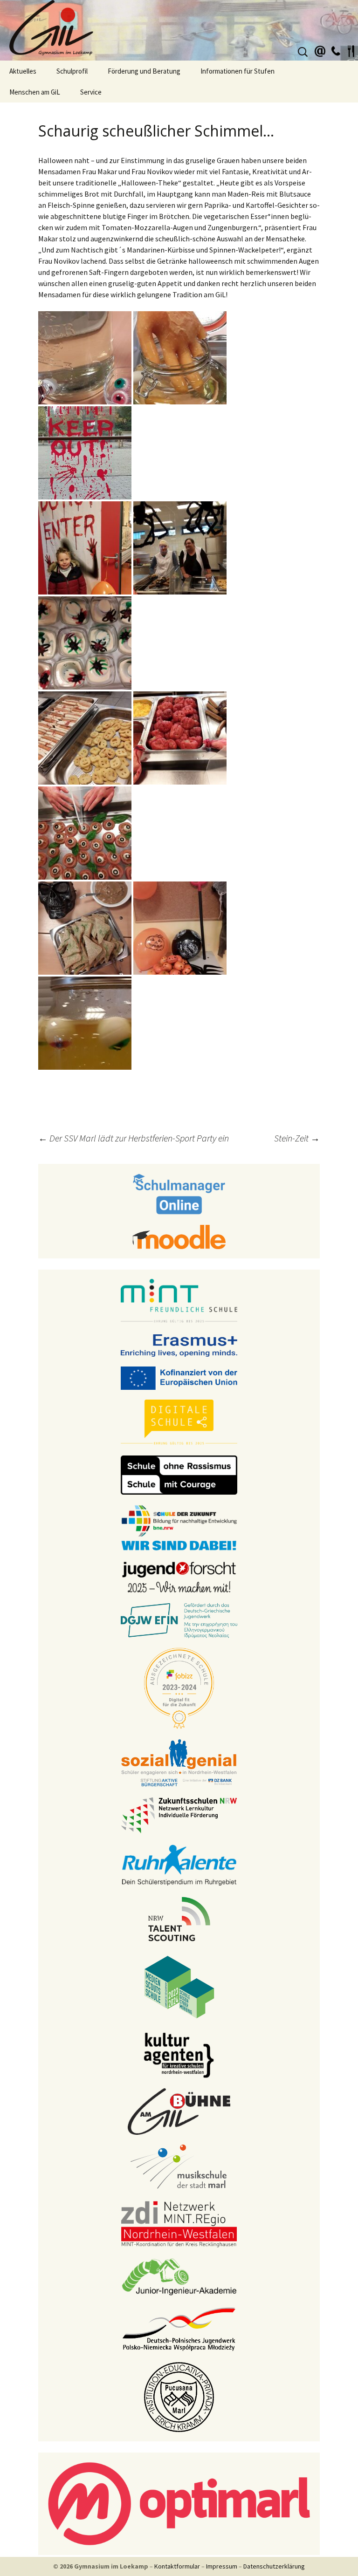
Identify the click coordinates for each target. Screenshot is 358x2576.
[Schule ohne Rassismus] (179, 1474)
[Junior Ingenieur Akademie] (179, 2276)
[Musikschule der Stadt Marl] (179, 2167)
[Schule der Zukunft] (179, 1527)
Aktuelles (23, 71)
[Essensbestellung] (351, 50)
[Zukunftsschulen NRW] (179, 1815)
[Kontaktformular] (320, 50)
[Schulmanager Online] (179, 1193)
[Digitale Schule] (179, 1422)
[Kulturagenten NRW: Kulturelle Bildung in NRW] (179, 2054)
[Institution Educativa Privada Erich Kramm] (179, 2396)
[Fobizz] (179, 1688)
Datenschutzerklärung (274, 2566)
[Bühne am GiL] (179, 2111)
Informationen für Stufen (238, 71)
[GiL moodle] (179, 1236)
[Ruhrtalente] (179, 1864)
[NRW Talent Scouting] (179, 1918)
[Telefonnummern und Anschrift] (336, 50)
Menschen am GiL (35, 92)
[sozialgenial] (179, 1762)
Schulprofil (72, 71)
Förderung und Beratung (144, 71)
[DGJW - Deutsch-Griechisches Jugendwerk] (179, 1620)
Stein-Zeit (297, 1138)
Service (91, 92)
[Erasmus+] (179, 1345)
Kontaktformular (177, 2566)
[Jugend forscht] (179, 1576)
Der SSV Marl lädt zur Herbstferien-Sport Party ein (134, 1138)
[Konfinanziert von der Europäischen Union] (179, 1377)
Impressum (222, 2566)
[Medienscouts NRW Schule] (179, 1986)
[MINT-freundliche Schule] (179, 1301)
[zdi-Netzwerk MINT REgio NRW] (179, 2223)
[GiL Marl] (179, 30)
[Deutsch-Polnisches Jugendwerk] (179, 2328)
